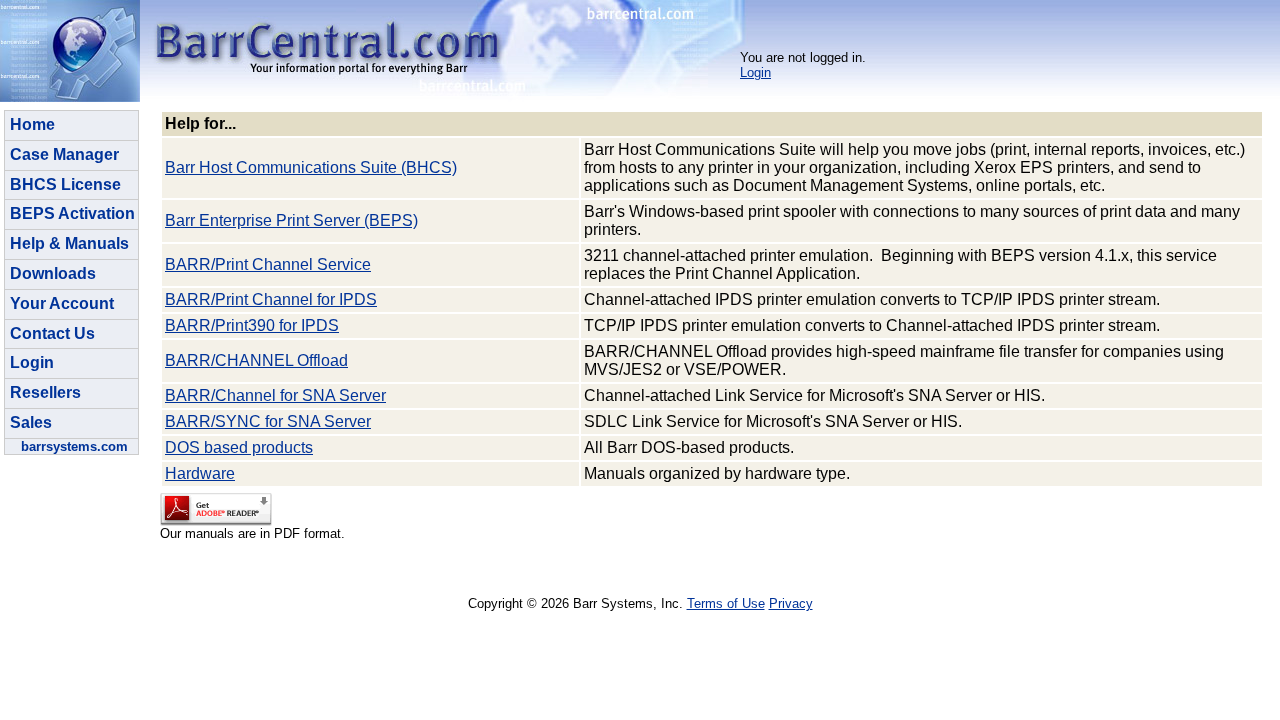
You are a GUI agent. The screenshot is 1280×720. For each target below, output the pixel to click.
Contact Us (52, 333)
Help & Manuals (69, 243)
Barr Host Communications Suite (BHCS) (311, 167)
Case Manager (64, 154)
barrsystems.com (74, 446)
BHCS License (65, 184)
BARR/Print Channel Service (268, 264)
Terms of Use (726, 603)
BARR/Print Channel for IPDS (271, 299)
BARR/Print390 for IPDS (252, 325)
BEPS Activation (72, 213)
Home (32, 124)
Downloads (53, 273)
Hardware (200, 473)
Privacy (791, 603)
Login (755, 72)
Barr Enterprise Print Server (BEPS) (291, 220)
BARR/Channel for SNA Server (275, 395)
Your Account (62, 303)
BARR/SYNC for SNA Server (268, 421)
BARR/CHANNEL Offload (256, 360)
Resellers (45, 392)
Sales (31, 422)
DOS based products (239, 447)
